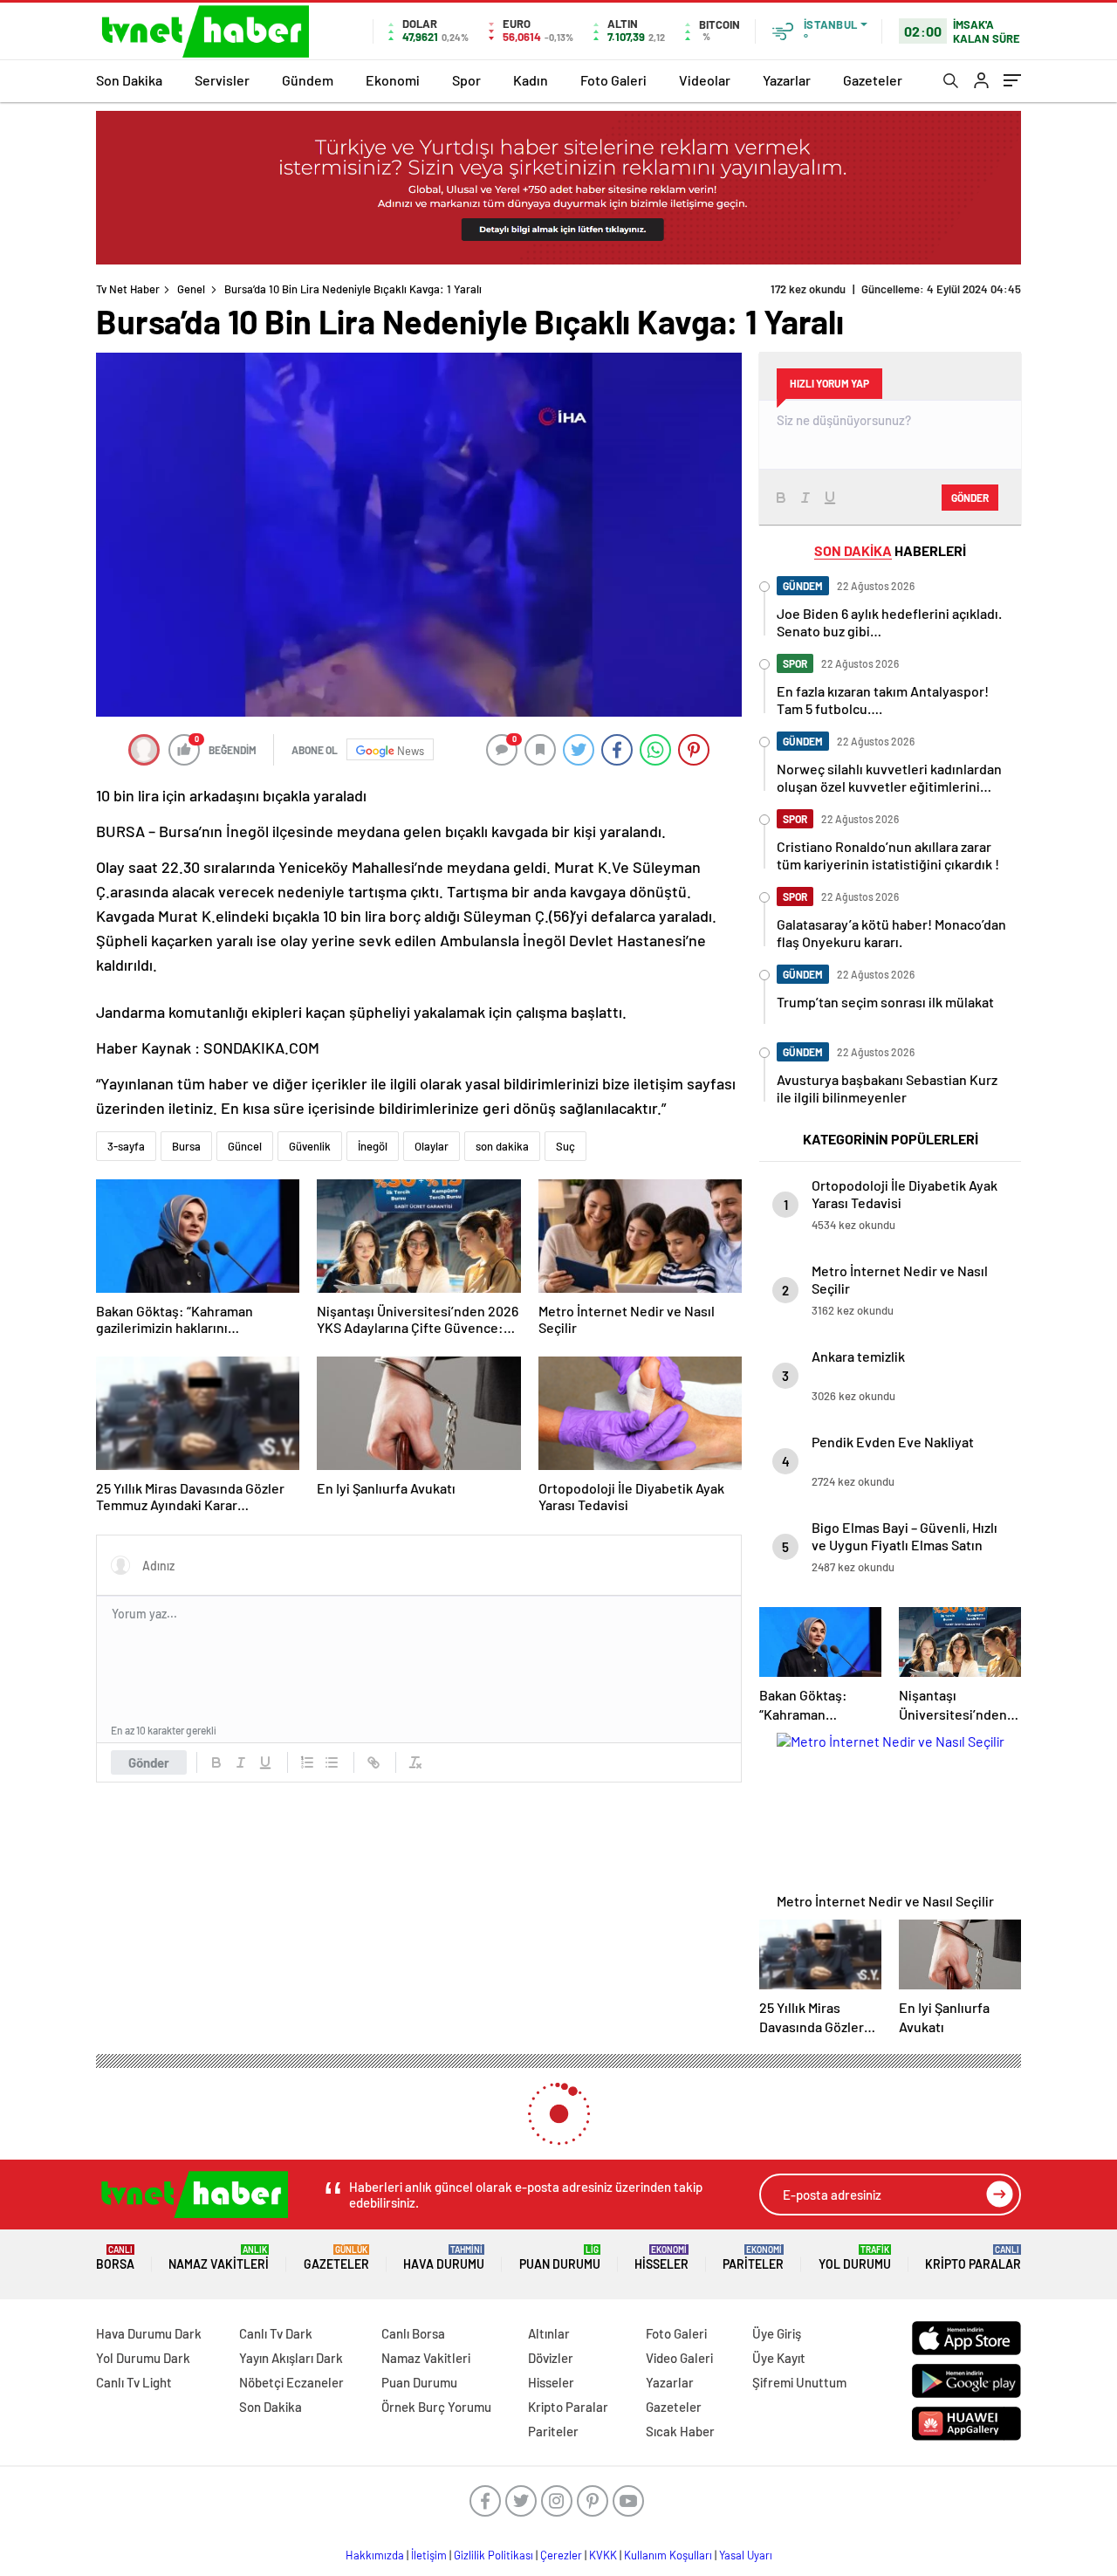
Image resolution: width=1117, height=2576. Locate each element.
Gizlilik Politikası (493, 2555)
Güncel (245, 1146)
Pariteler (753, 2258)
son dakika (502, 1146)
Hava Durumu (444, 2258)
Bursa (186, 1146)
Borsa (115, 2258)
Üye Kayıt (779, 2358)
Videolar (705, 80)
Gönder (149, 1762)
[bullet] (332, 1762)
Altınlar (549, 2333)
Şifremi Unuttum (799, 2382)
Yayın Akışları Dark (291, 2358)
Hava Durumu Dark (149, 2333)
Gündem (308, 80)
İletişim (429, 2555)
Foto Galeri (613, 80)
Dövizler (551, 2358)
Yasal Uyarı (746, 2555)
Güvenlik (310, 1146)
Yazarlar (787, 80)
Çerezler (561, 2555)
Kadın (531, 80)
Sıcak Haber (680, 2431)
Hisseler (661, 2258)
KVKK (603, 2555)
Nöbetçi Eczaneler (291, 2382)
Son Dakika (129, 80)
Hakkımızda (375, 2555)
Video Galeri (679, 2358)
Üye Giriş (777, 2333)
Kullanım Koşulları (668, 2555)
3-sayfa (126, 1146)
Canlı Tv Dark (276, 2333)
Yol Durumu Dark (143, 2358)
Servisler (222, 80)
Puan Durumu (560, 2258)
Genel (191, 289)
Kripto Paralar (973, 2258)
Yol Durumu (855, 2258)
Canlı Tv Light (134, 2382)
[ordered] (307, 1762)
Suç (565, 1146)
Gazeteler (873, 80)
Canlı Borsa (413, 2333)
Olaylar (432, 1146)
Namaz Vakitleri (219, 2258)
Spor (466, 80)
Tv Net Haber (128, 289)
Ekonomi (393, 80)
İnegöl (373, 1146)
